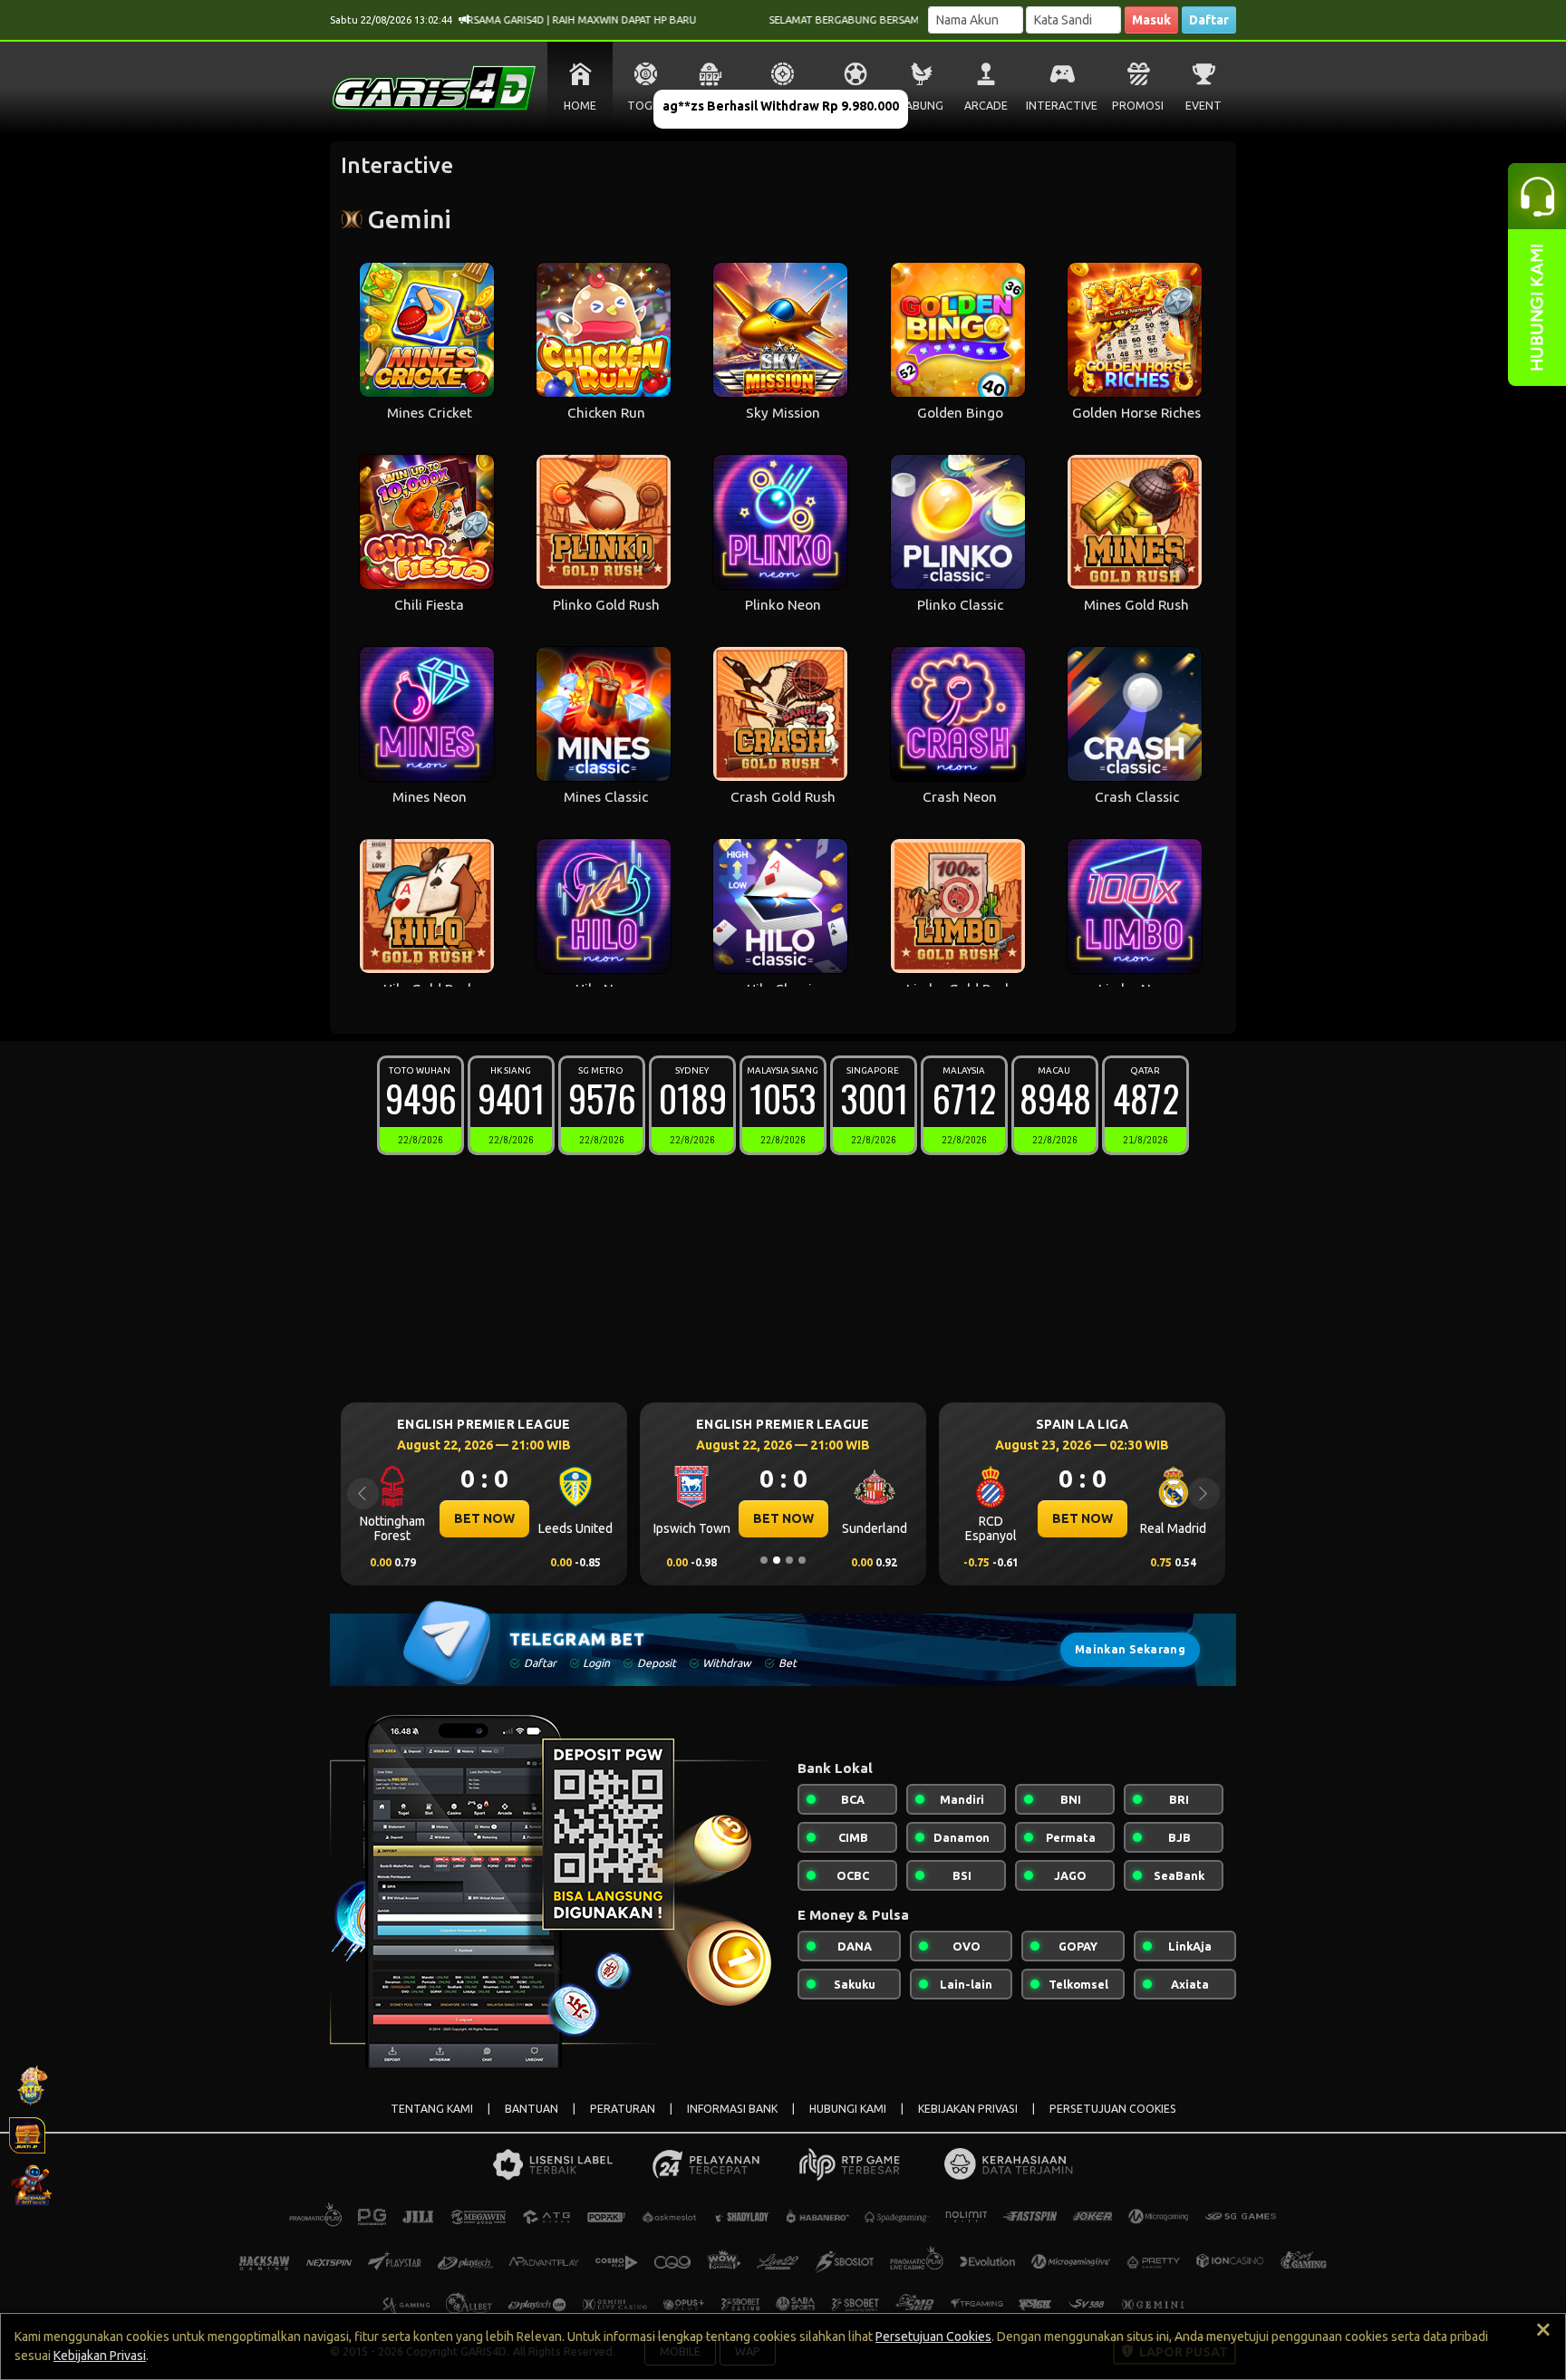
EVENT (1203, 106)
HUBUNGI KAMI (848, 2109)
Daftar (1209, 20)
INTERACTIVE (1062, 106)
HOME (580, 106)
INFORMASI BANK (732, 2109)
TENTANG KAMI (432, 2109)
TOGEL (646, 106)
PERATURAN (623, 2109)
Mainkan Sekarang (1130, 1649)
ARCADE (986, 106)
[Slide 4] (802, 1560)
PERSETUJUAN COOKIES (1113, 2109)
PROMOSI (1138, 106)
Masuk (1151, 20)
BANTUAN (532, 2109)
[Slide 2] (777, 1560)
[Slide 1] (764, 1560)
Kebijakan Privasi (100, 2356)
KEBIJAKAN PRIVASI (968, 2109)
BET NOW (484, 1518)
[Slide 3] (789, 1560)
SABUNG (921, 106)
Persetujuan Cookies (933, 2337)
